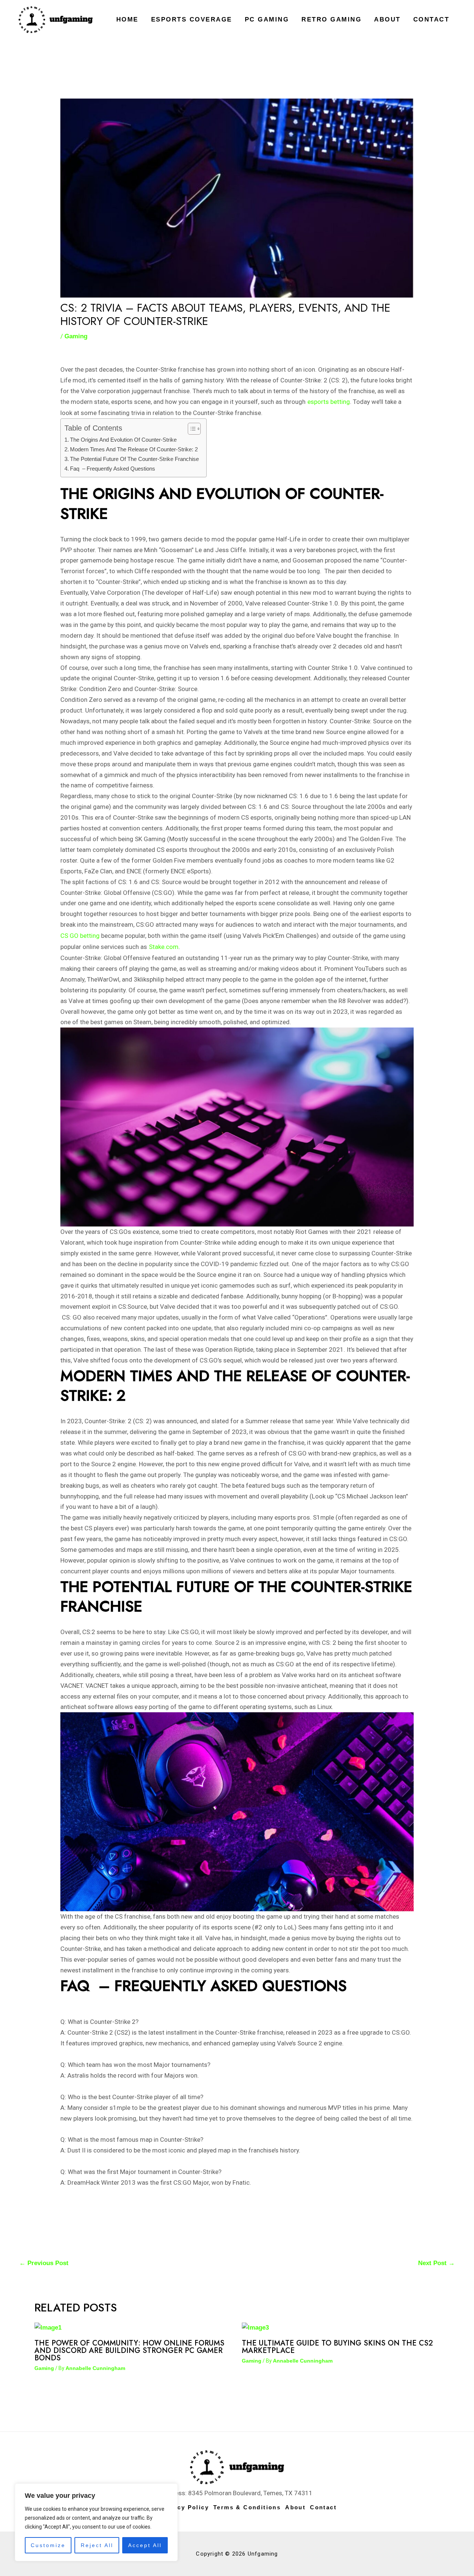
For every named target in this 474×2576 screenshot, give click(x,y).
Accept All (145, 2545)
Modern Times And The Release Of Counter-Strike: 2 (134, 449)
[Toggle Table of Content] (191, 429)
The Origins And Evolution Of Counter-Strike (123, 440)
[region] (96, 2522)
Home (127, 19)
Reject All (97, 2545)
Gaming (76, 336)
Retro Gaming (331, 19)
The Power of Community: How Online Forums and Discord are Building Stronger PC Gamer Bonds (129, 2351)
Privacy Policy (184, 2507)
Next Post (436, 2263)
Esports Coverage (192, 19)
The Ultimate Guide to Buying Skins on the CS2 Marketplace (337, 2347)
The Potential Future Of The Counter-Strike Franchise (134, 459)
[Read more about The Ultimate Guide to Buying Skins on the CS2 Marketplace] (255, 2328)
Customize (48, 2545)
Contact (431, 19)
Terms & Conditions (247, 2507)
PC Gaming (267, 19)
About (387, 19)
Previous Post (44, 2263)
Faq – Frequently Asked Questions (113, 469)
